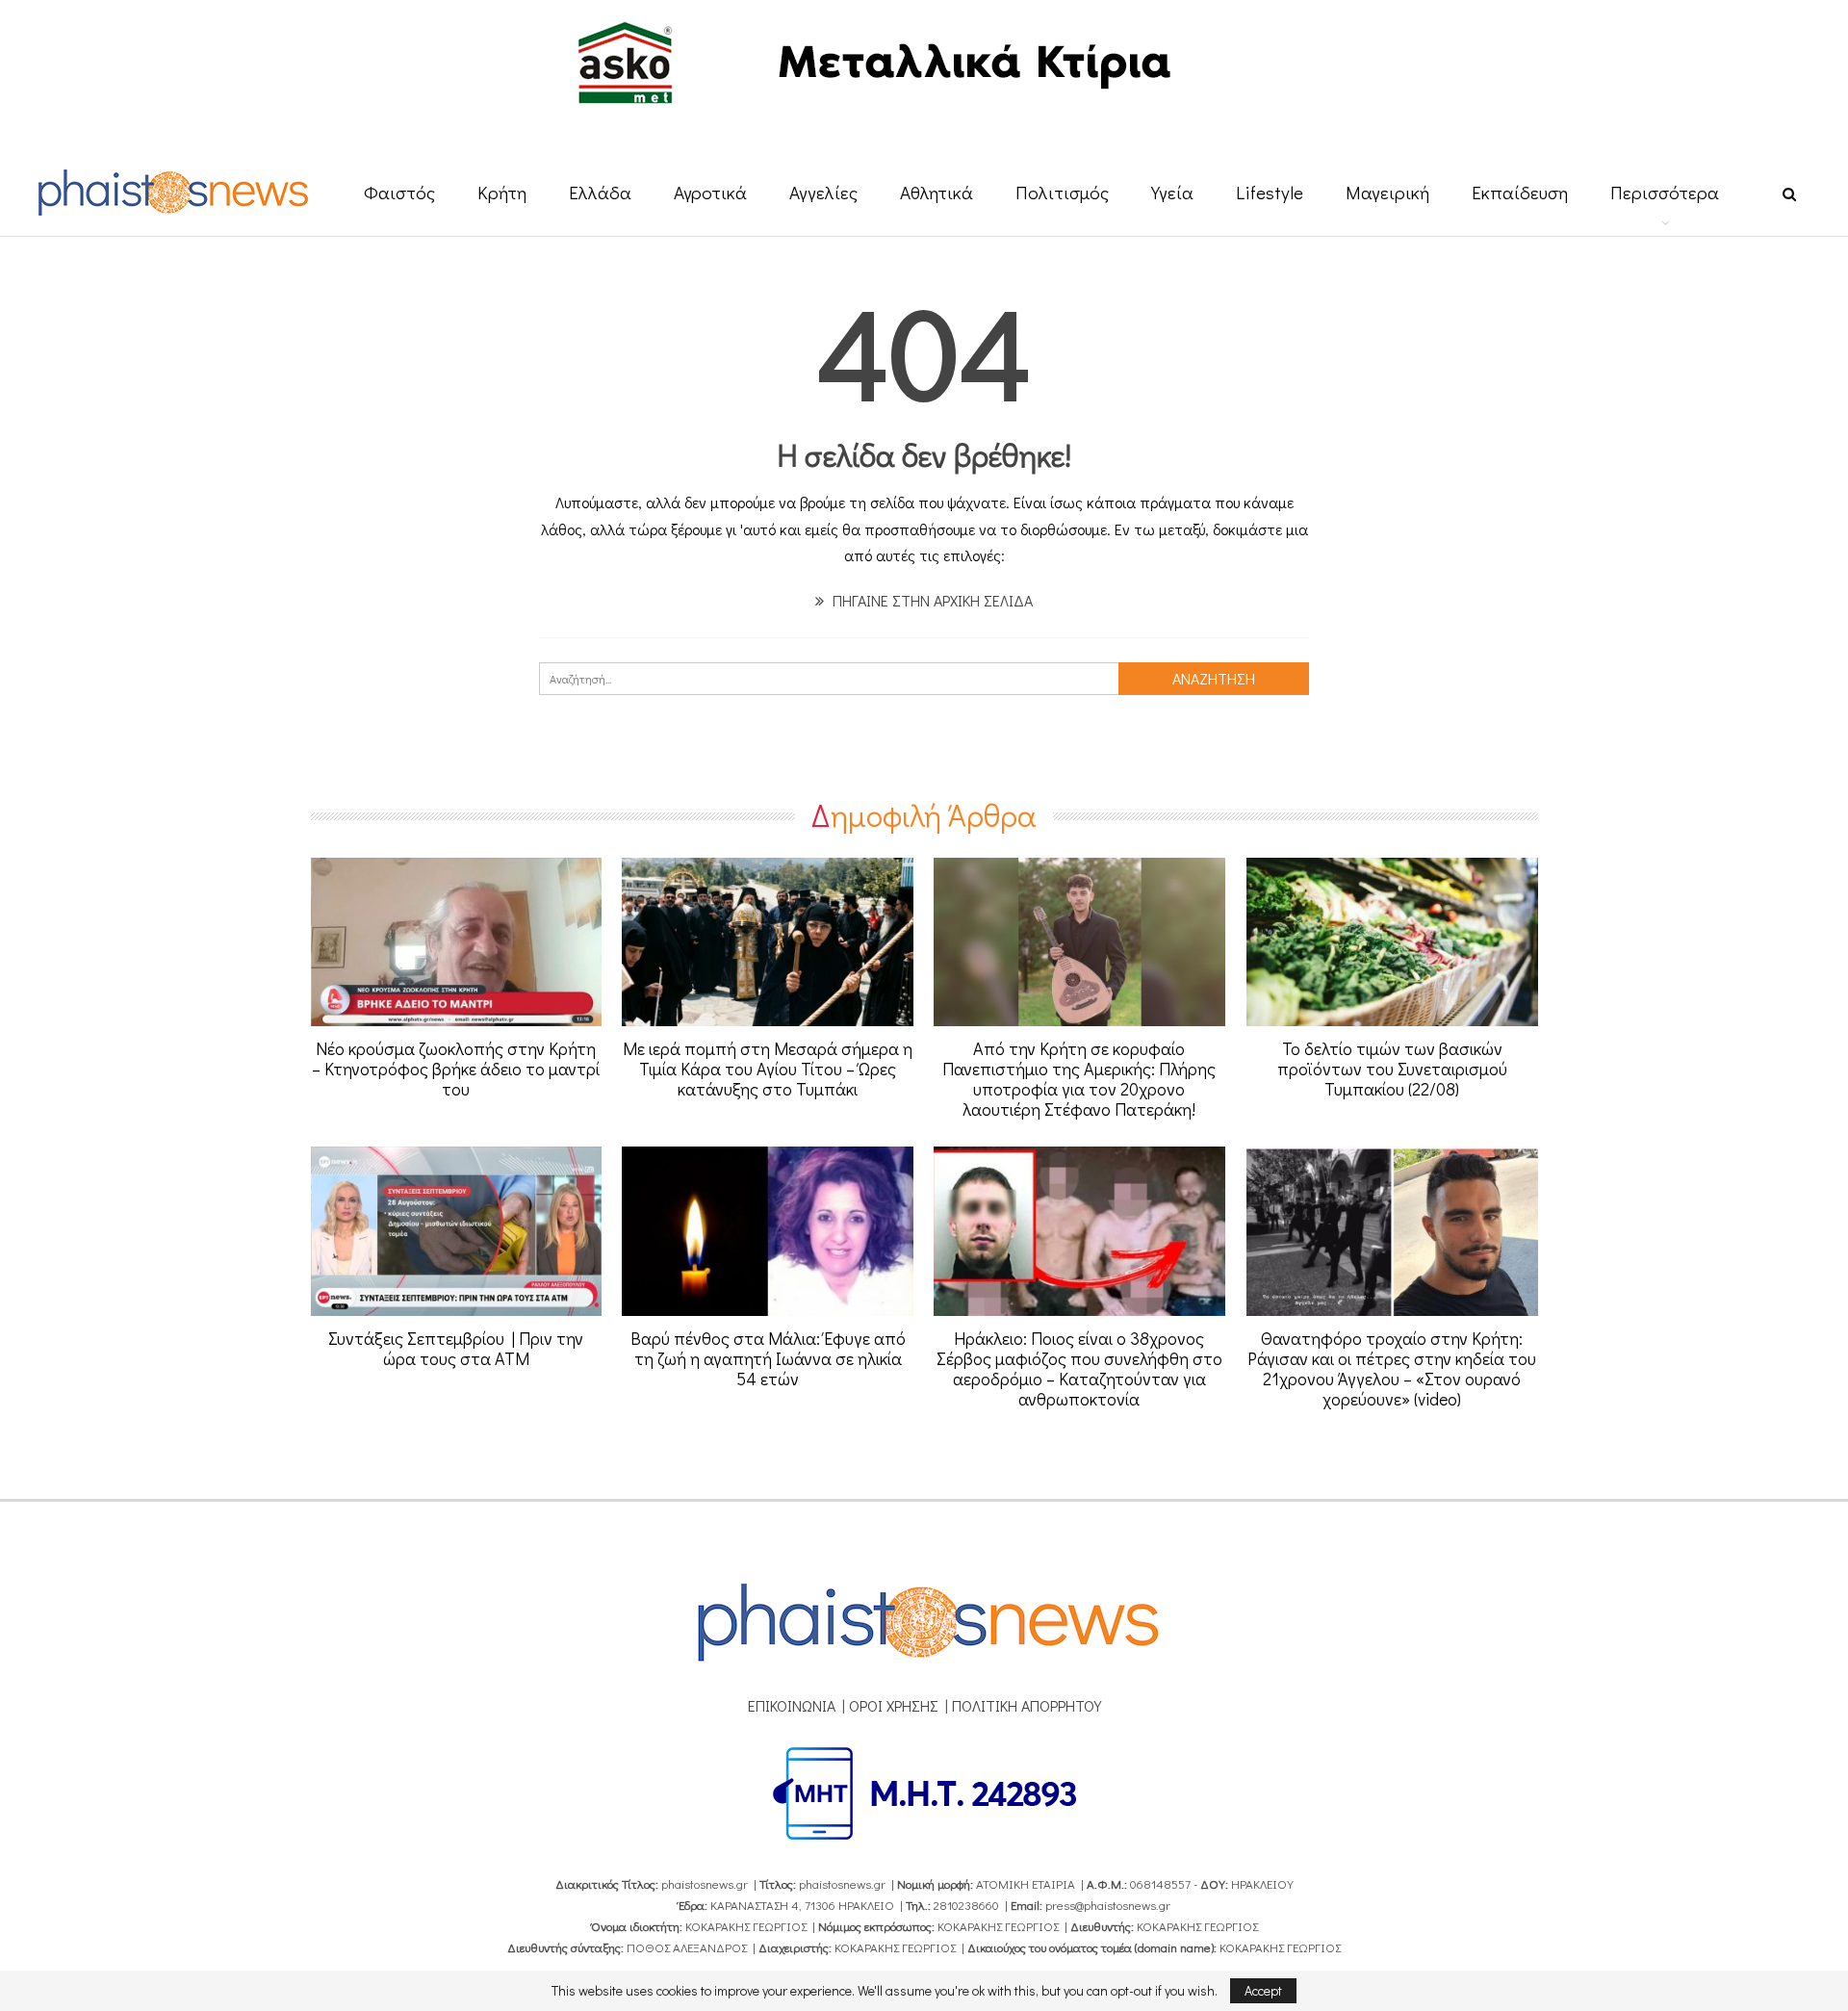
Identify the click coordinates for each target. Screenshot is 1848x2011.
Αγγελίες (823, 192)
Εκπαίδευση (1520, 192)
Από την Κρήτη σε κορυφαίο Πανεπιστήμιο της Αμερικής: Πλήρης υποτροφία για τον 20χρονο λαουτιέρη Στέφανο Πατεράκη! (1079, 1079)
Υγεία (1172, 192)
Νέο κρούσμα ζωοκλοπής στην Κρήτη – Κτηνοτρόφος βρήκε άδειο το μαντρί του (456, 1069)
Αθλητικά (937, 192)
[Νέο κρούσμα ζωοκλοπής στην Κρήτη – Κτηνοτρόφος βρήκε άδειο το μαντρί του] (457, 942)
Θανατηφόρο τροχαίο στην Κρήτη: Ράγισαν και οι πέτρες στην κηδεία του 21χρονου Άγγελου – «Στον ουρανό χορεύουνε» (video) (1392, 1368)
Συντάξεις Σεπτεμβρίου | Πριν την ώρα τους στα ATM (456, 1348)
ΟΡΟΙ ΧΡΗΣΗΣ (894, 1705)
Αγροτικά (710, 192)
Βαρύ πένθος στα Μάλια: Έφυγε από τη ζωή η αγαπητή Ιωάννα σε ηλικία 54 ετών (768, 1358)
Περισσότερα (1665, 192)
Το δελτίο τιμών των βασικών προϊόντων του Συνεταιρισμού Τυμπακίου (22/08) (1392, 1069)
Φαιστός (399, 192)
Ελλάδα (600, 192)
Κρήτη (502, 192)
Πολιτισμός (1062, 192)
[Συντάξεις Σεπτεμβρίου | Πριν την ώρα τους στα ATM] (457, 1231)
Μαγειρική (1387, 192)
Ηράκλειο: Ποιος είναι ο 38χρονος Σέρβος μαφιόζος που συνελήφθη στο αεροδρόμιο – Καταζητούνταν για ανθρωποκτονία (1079, 1368)
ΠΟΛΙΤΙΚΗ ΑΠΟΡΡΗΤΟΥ (1027, 1705)
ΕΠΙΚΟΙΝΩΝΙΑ (792, 1705)
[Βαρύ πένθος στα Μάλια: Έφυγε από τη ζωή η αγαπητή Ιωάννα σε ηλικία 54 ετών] (768, 1231)
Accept (1263, 1990)
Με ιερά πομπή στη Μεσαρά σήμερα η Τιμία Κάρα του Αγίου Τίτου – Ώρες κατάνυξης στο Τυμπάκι (768, 1069)
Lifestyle (1270, 192)
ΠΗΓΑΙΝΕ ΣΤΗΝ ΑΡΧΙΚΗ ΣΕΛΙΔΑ (931, 600)
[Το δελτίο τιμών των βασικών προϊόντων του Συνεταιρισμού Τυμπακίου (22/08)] (1392, 942)
